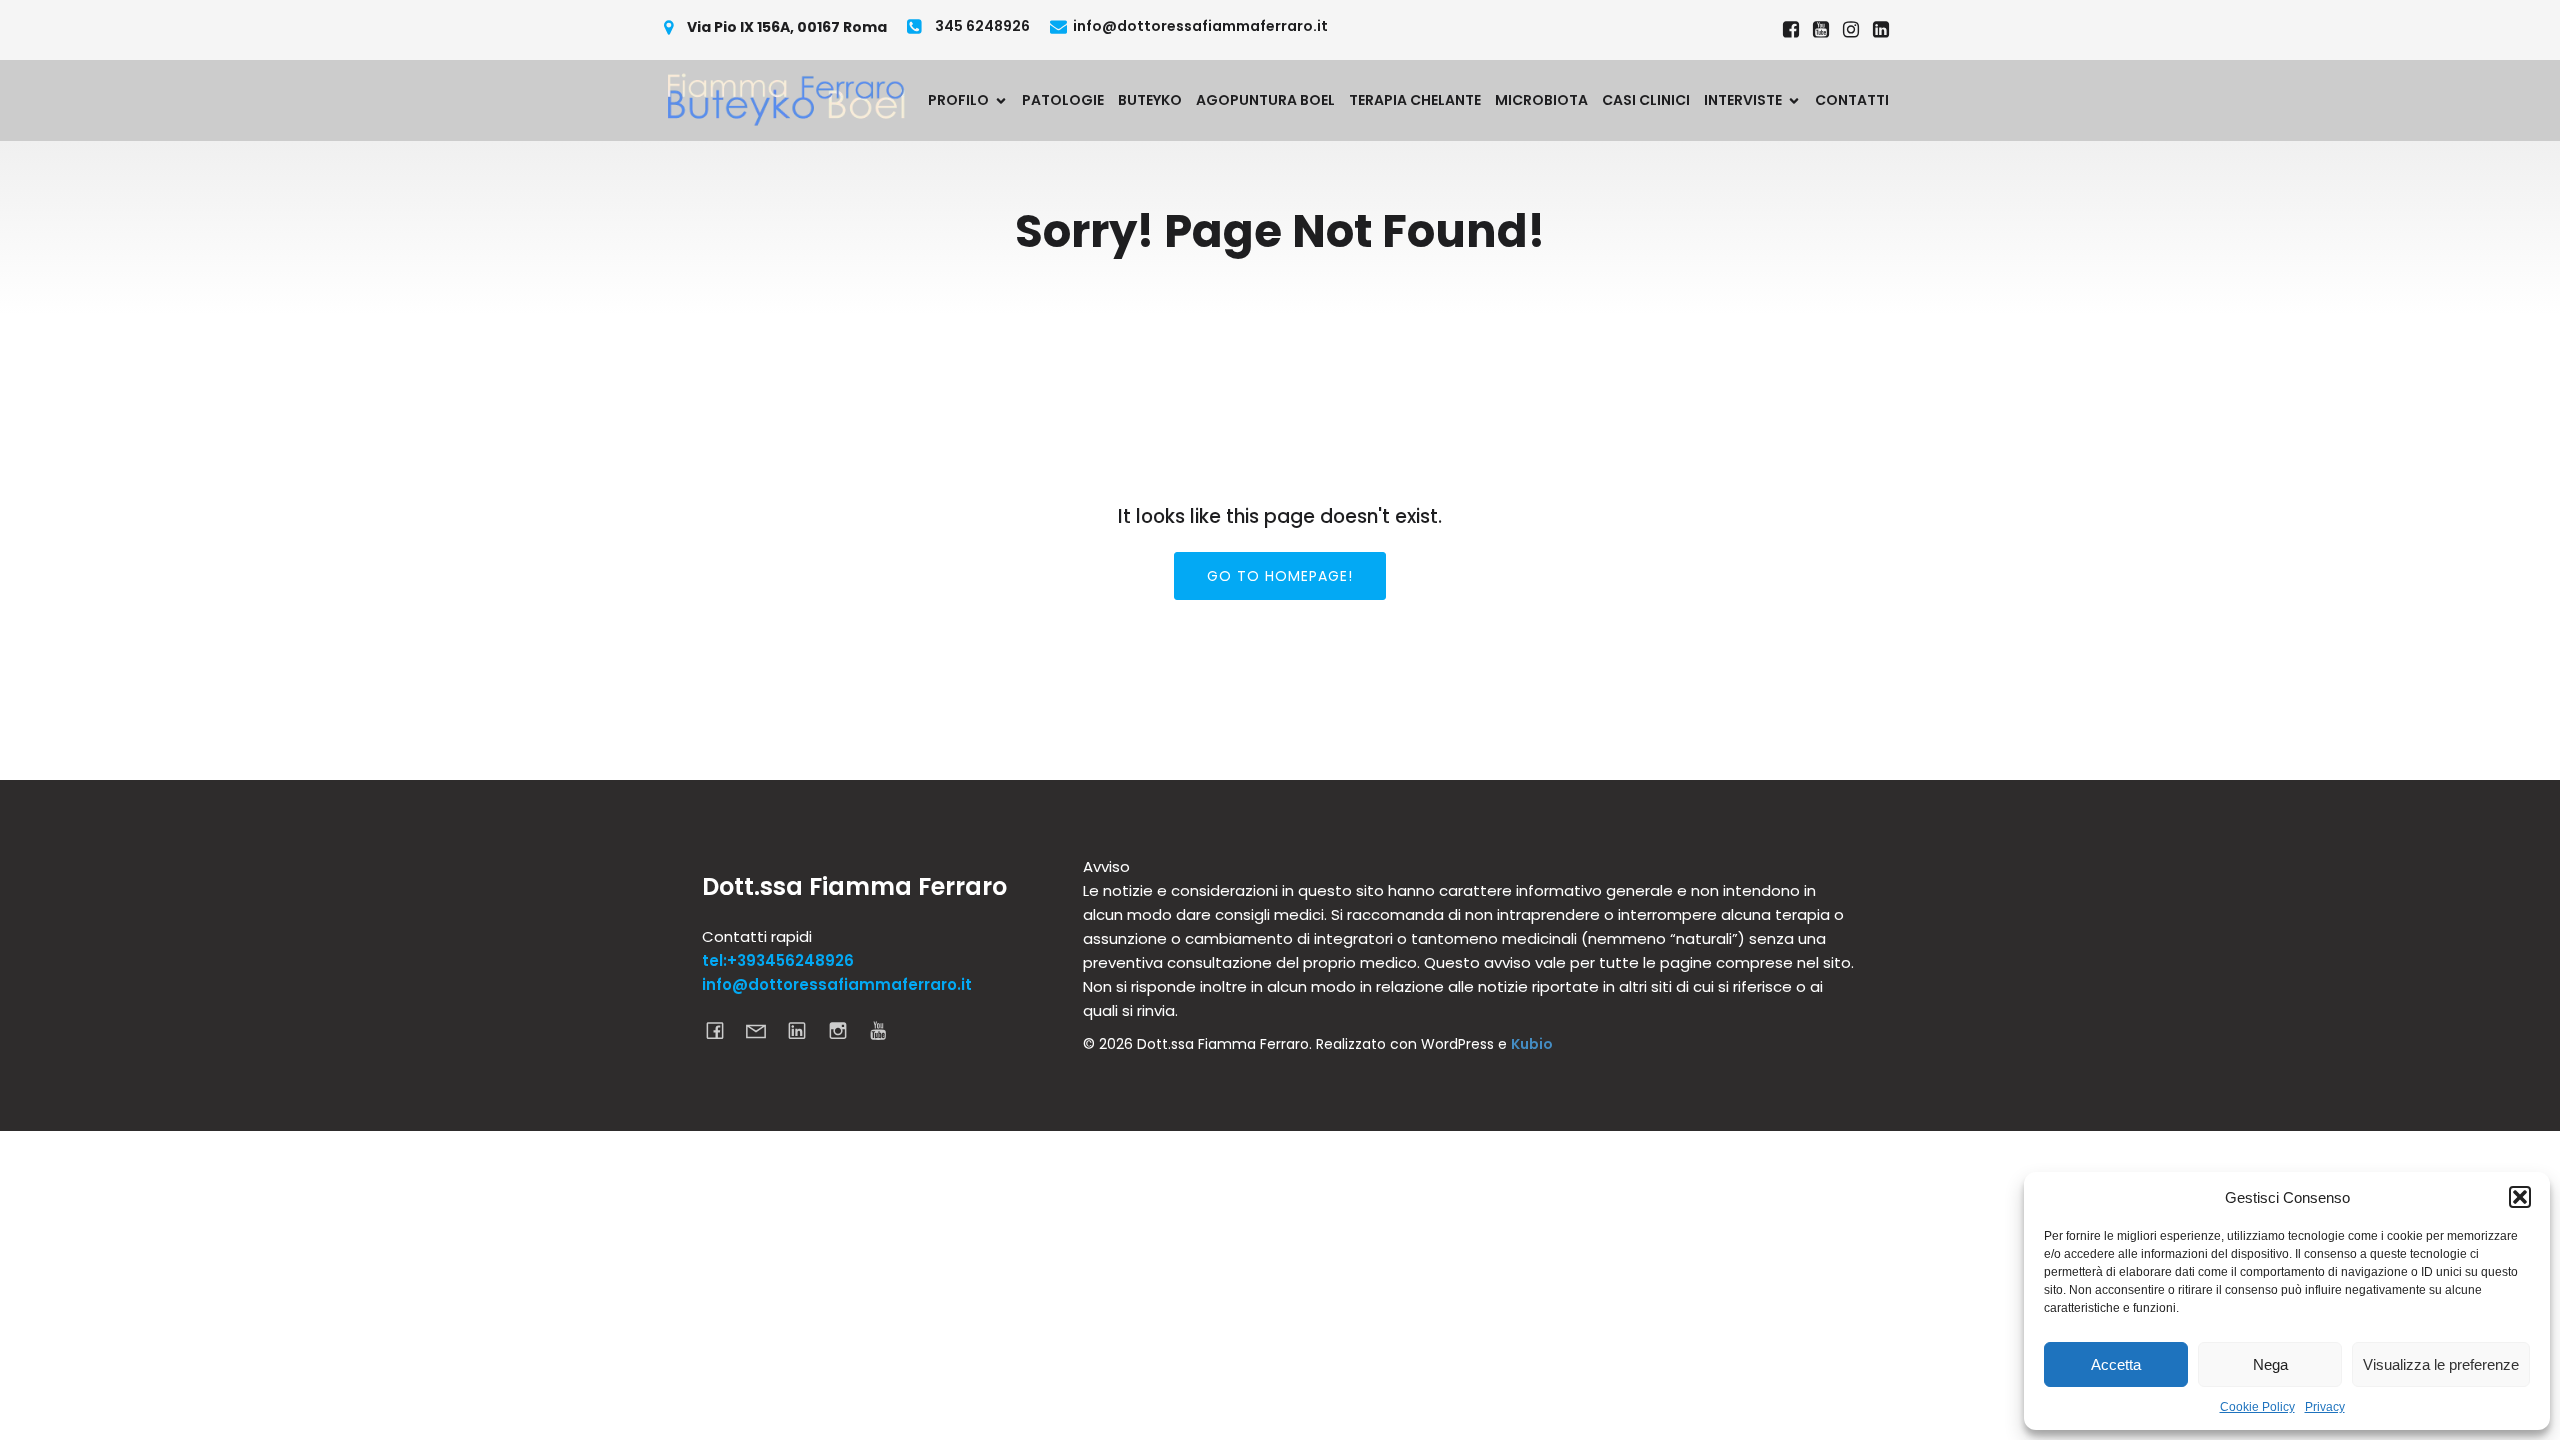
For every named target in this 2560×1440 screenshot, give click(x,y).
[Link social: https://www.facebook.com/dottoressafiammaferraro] (1791, 30)
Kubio (1532, 1044)
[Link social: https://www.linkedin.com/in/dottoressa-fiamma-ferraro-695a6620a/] (1881, 30)
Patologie (1063, 100)
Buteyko (1150, 100)
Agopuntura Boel (1265, 100)
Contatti (1852, 100)
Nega (2270, 1364)
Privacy (2325, 1407)
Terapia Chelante (1415, 100)
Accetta (2116, 1364)
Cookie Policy (2257, 1407)
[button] (2520, 1197)
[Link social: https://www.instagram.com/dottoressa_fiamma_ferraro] (1851, 30)
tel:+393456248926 (778, 960)
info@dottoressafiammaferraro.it (837, 984)
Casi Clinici (1646, 100)
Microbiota (1541, 100)
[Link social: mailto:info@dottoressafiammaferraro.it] (763, 1030)
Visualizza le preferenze (2441, 1364)
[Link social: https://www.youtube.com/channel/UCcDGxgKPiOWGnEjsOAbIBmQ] (886, 1030)
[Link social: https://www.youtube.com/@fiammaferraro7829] (1821, 30)
